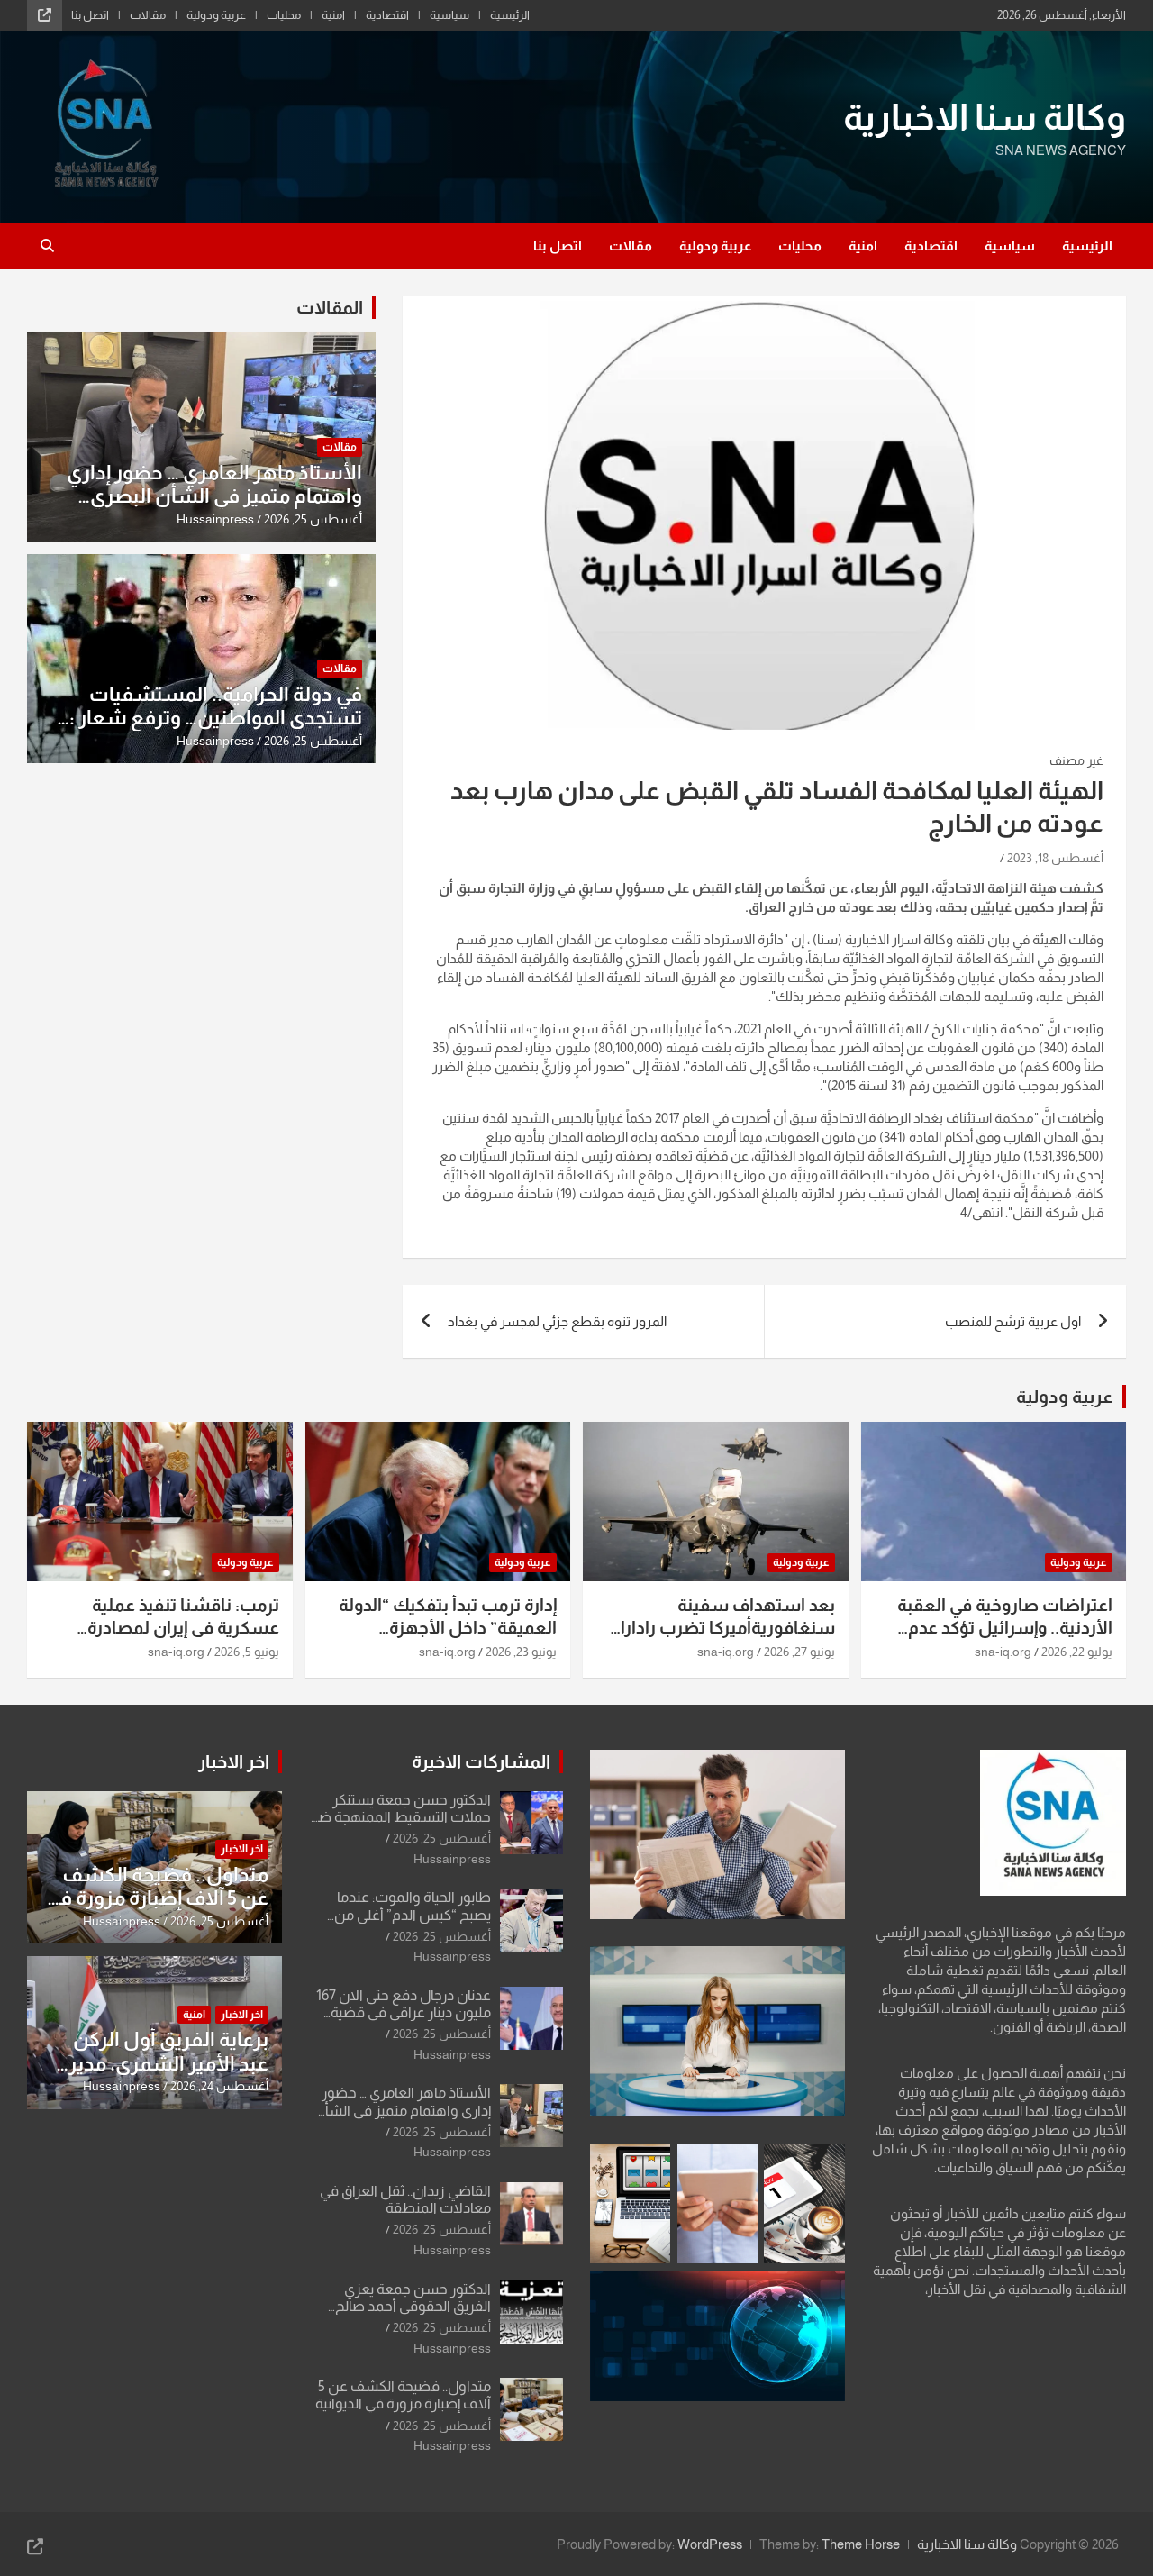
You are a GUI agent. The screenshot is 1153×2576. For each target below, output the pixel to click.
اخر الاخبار (234, 1761)
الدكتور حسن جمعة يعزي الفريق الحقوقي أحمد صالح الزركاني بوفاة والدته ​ (413, 2306)
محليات (284, 15)
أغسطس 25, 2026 (313, 519)
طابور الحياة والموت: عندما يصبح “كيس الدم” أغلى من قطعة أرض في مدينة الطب (409, 1914)
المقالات (330, 307)
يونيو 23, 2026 (521, 1652)
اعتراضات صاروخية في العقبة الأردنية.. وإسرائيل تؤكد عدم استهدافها (1005, 1627)
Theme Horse (861, 2544)
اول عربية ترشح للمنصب (1013, 1321)
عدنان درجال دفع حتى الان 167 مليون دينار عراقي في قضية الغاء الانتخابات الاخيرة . (404, 2012)
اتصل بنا (90, 15)
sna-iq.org (1003, 1652)
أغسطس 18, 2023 (1055, 858)
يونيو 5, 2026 (247, 1652)
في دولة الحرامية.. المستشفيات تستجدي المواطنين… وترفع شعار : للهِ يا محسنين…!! (216, 718)
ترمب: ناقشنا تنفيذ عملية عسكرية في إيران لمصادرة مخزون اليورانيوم (183, 1627)
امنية (333, 15)
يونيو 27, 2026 (799, 1652)
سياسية (449, 15)
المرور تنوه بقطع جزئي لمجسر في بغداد (557, 1321)
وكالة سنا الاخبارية (985, 117)
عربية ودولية (216, 15)
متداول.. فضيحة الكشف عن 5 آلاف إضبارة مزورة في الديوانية (157, 1898)
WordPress (710, 2544)
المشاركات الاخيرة (481, 1761)
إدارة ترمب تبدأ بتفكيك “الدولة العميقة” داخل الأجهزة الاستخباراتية (448, 1627)
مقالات (148, 15)
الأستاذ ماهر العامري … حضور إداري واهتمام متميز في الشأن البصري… (214, 484)
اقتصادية (387, 15)
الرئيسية (510, 15)
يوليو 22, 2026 (1077, 1652)
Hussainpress (215, 519)
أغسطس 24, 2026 (219, 2086)
